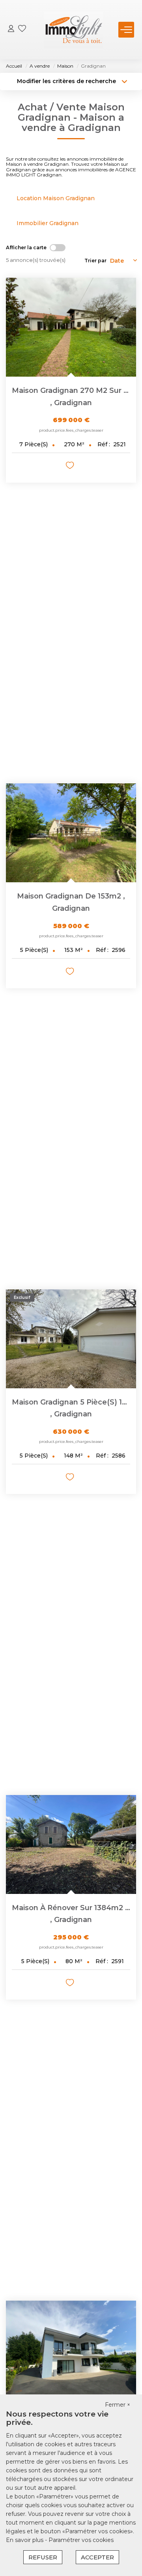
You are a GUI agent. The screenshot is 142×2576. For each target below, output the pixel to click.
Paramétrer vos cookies (81, 2540)
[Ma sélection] (22, 29)
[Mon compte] (11, 29)
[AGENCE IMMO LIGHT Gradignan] (73, 30)
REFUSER (43, 2557)
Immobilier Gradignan (48, 223)
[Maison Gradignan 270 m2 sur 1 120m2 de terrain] (71, 327)
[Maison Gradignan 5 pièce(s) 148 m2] (71, 1339)
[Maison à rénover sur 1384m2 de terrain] (71, 1844)
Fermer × (118, 2405)
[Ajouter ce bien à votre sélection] (71, 467)
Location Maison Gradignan (56, 198)
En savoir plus (25, 2540)
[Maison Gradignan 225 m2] (71, 2350)
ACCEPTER (97, 2557)
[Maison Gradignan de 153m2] (71, 833)
